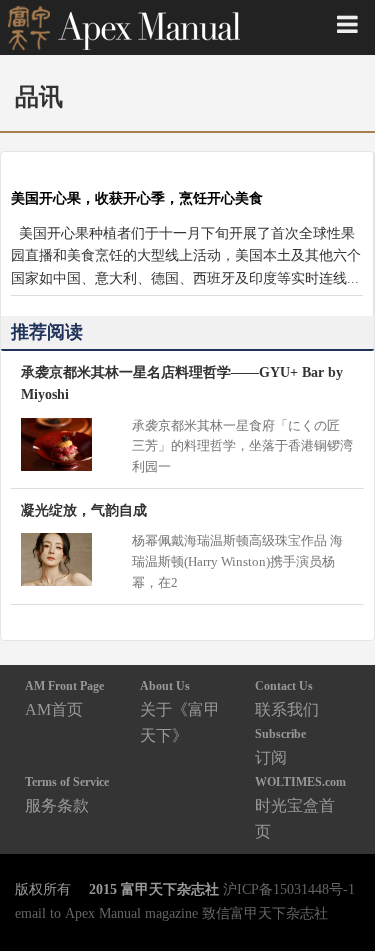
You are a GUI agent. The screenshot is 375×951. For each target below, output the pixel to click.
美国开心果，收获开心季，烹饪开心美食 (137, 198)
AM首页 (64, 698)
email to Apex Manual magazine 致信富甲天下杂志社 (171, 913)
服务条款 (67, 794)
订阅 (280, 746)
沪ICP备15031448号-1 (289, 889)
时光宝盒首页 (300, 807)
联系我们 (287, 698)
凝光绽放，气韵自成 (84, 510)
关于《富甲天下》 (180, 711)
